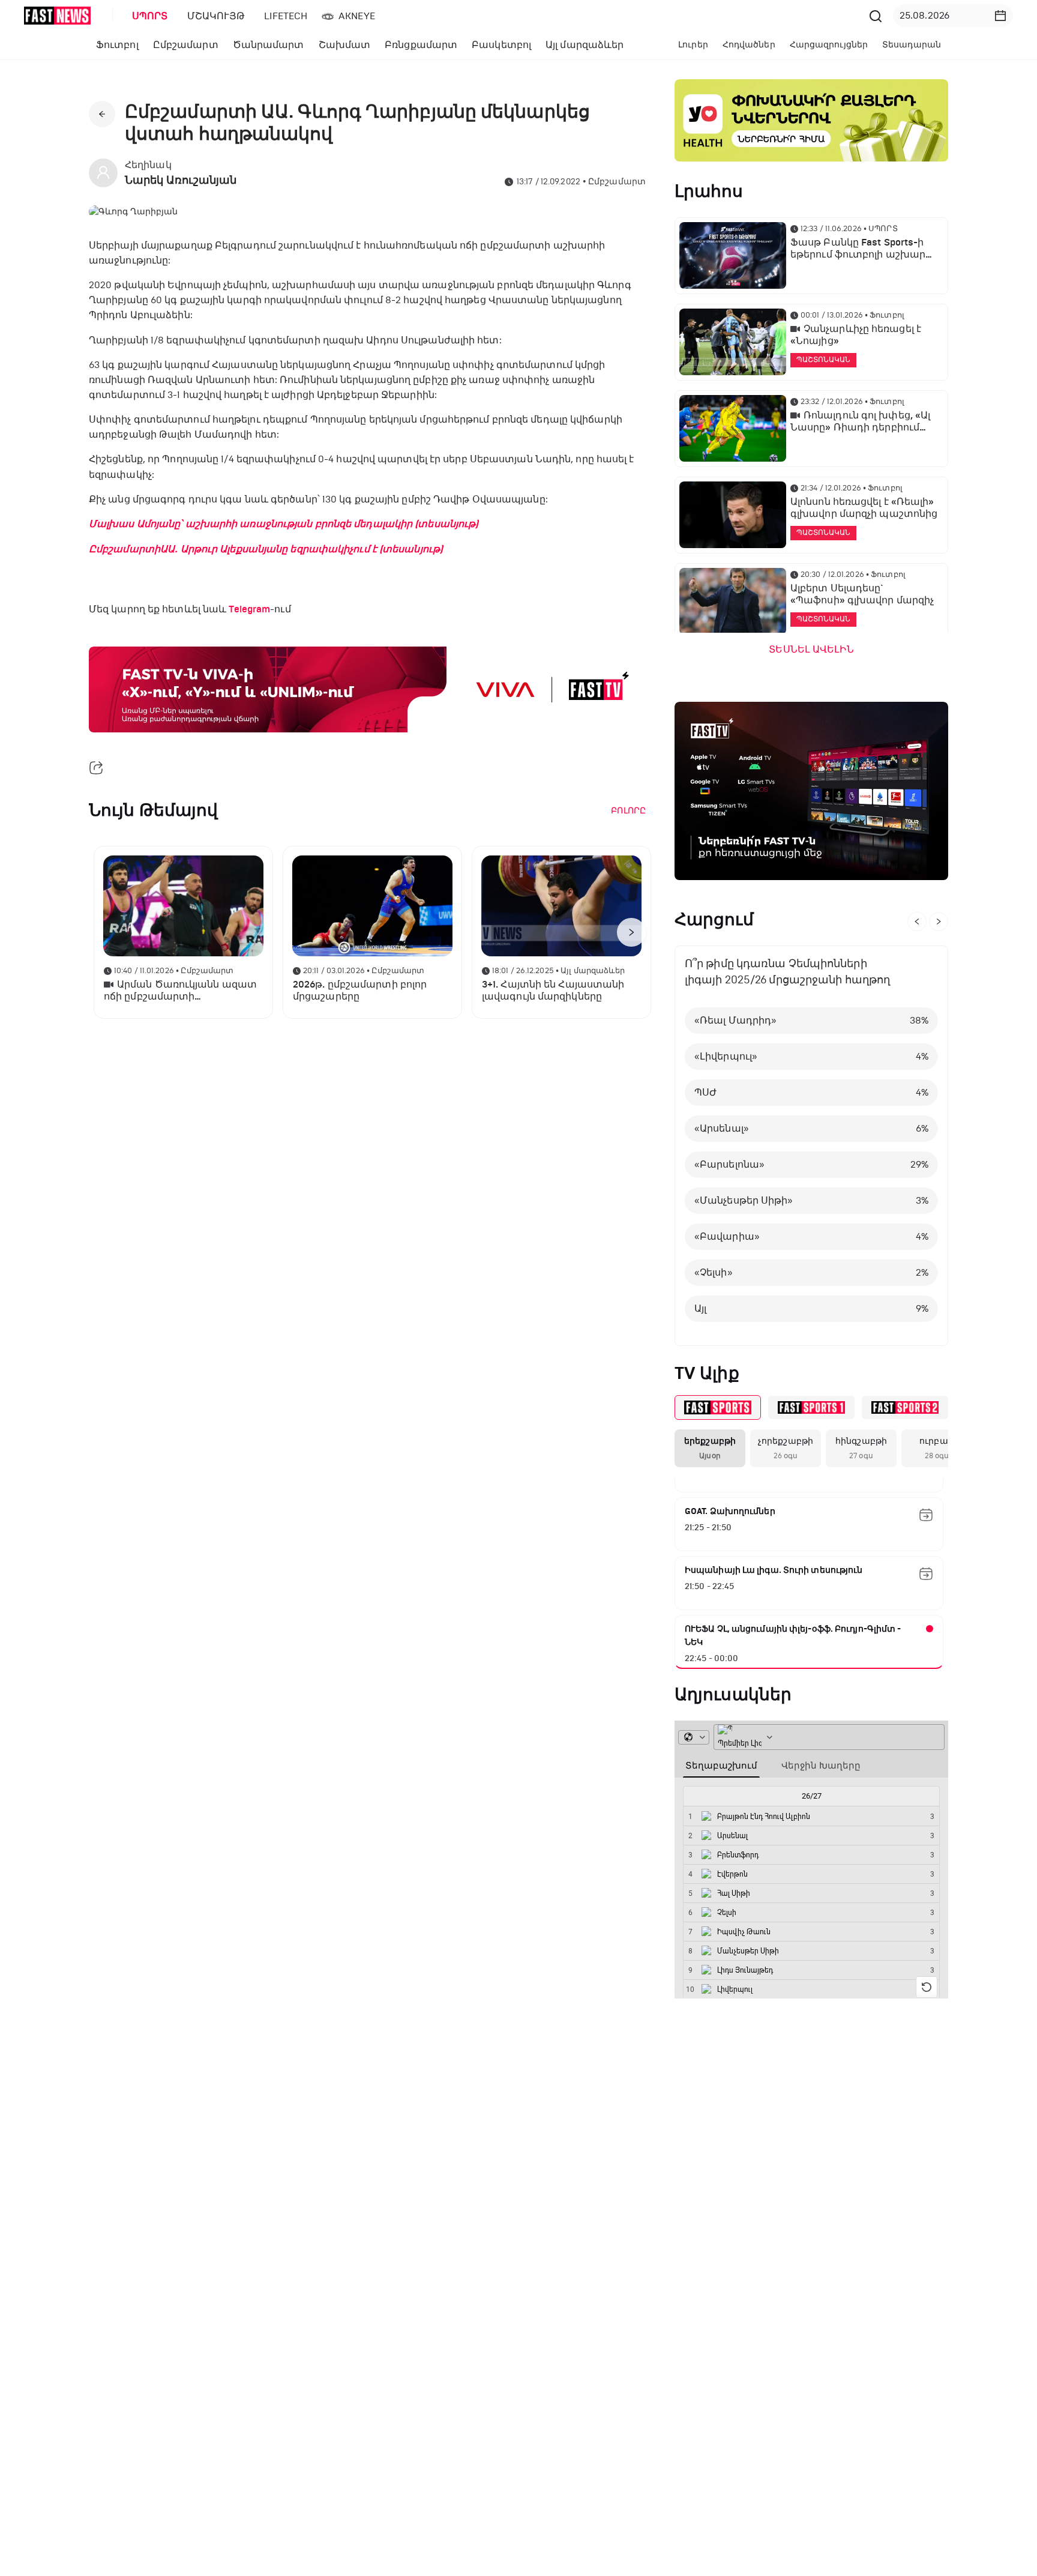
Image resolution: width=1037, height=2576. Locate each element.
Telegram (249, 609)
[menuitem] (148, 16)
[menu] (494, 16)
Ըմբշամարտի (125, 549)
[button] (1000, 16)
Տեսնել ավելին (811, 650)
